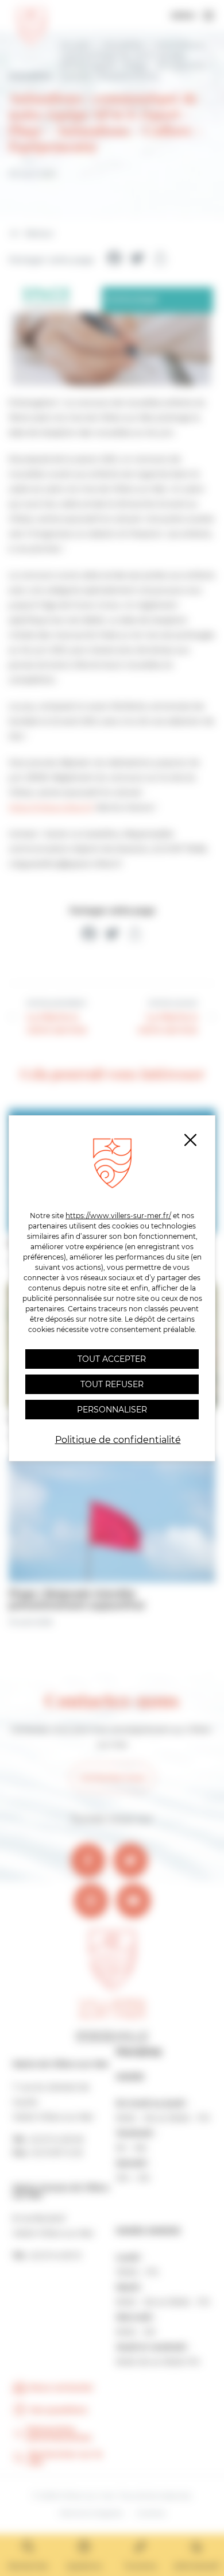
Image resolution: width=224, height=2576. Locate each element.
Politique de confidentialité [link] (118, 1440)
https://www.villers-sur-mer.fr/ (118, 1216)
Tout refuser (112, 1384)
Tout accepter (112, 1359)
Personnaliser (112, 1410)
